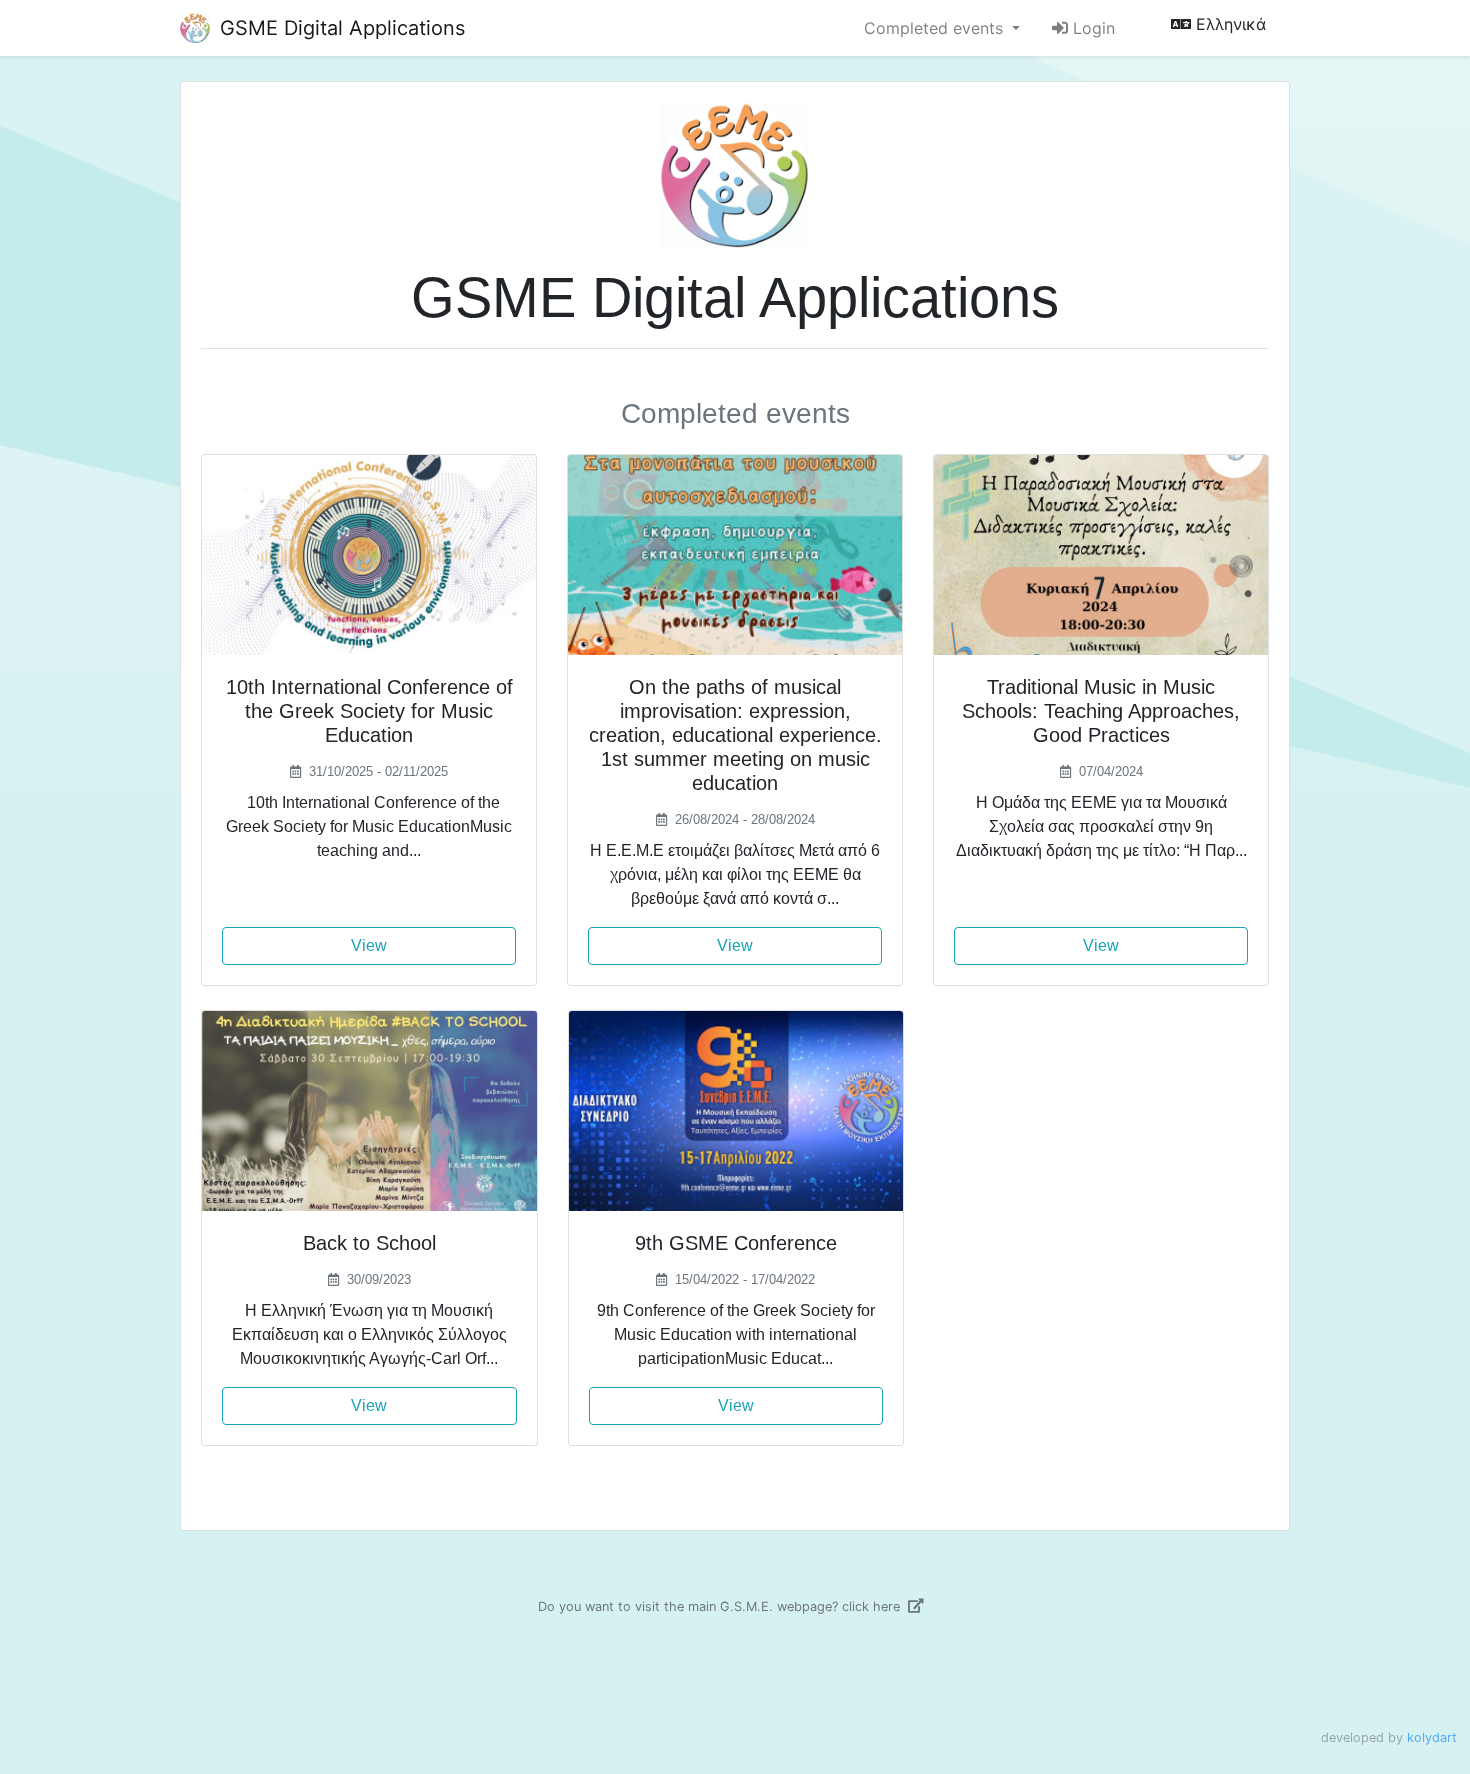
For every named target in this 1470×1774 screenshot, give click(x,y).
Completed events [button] (936, 28)
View (369, 945)
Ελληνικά (1228, 24)
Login (1091, 28)
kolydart (1432, 1737)
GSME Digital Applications (339, 28)
